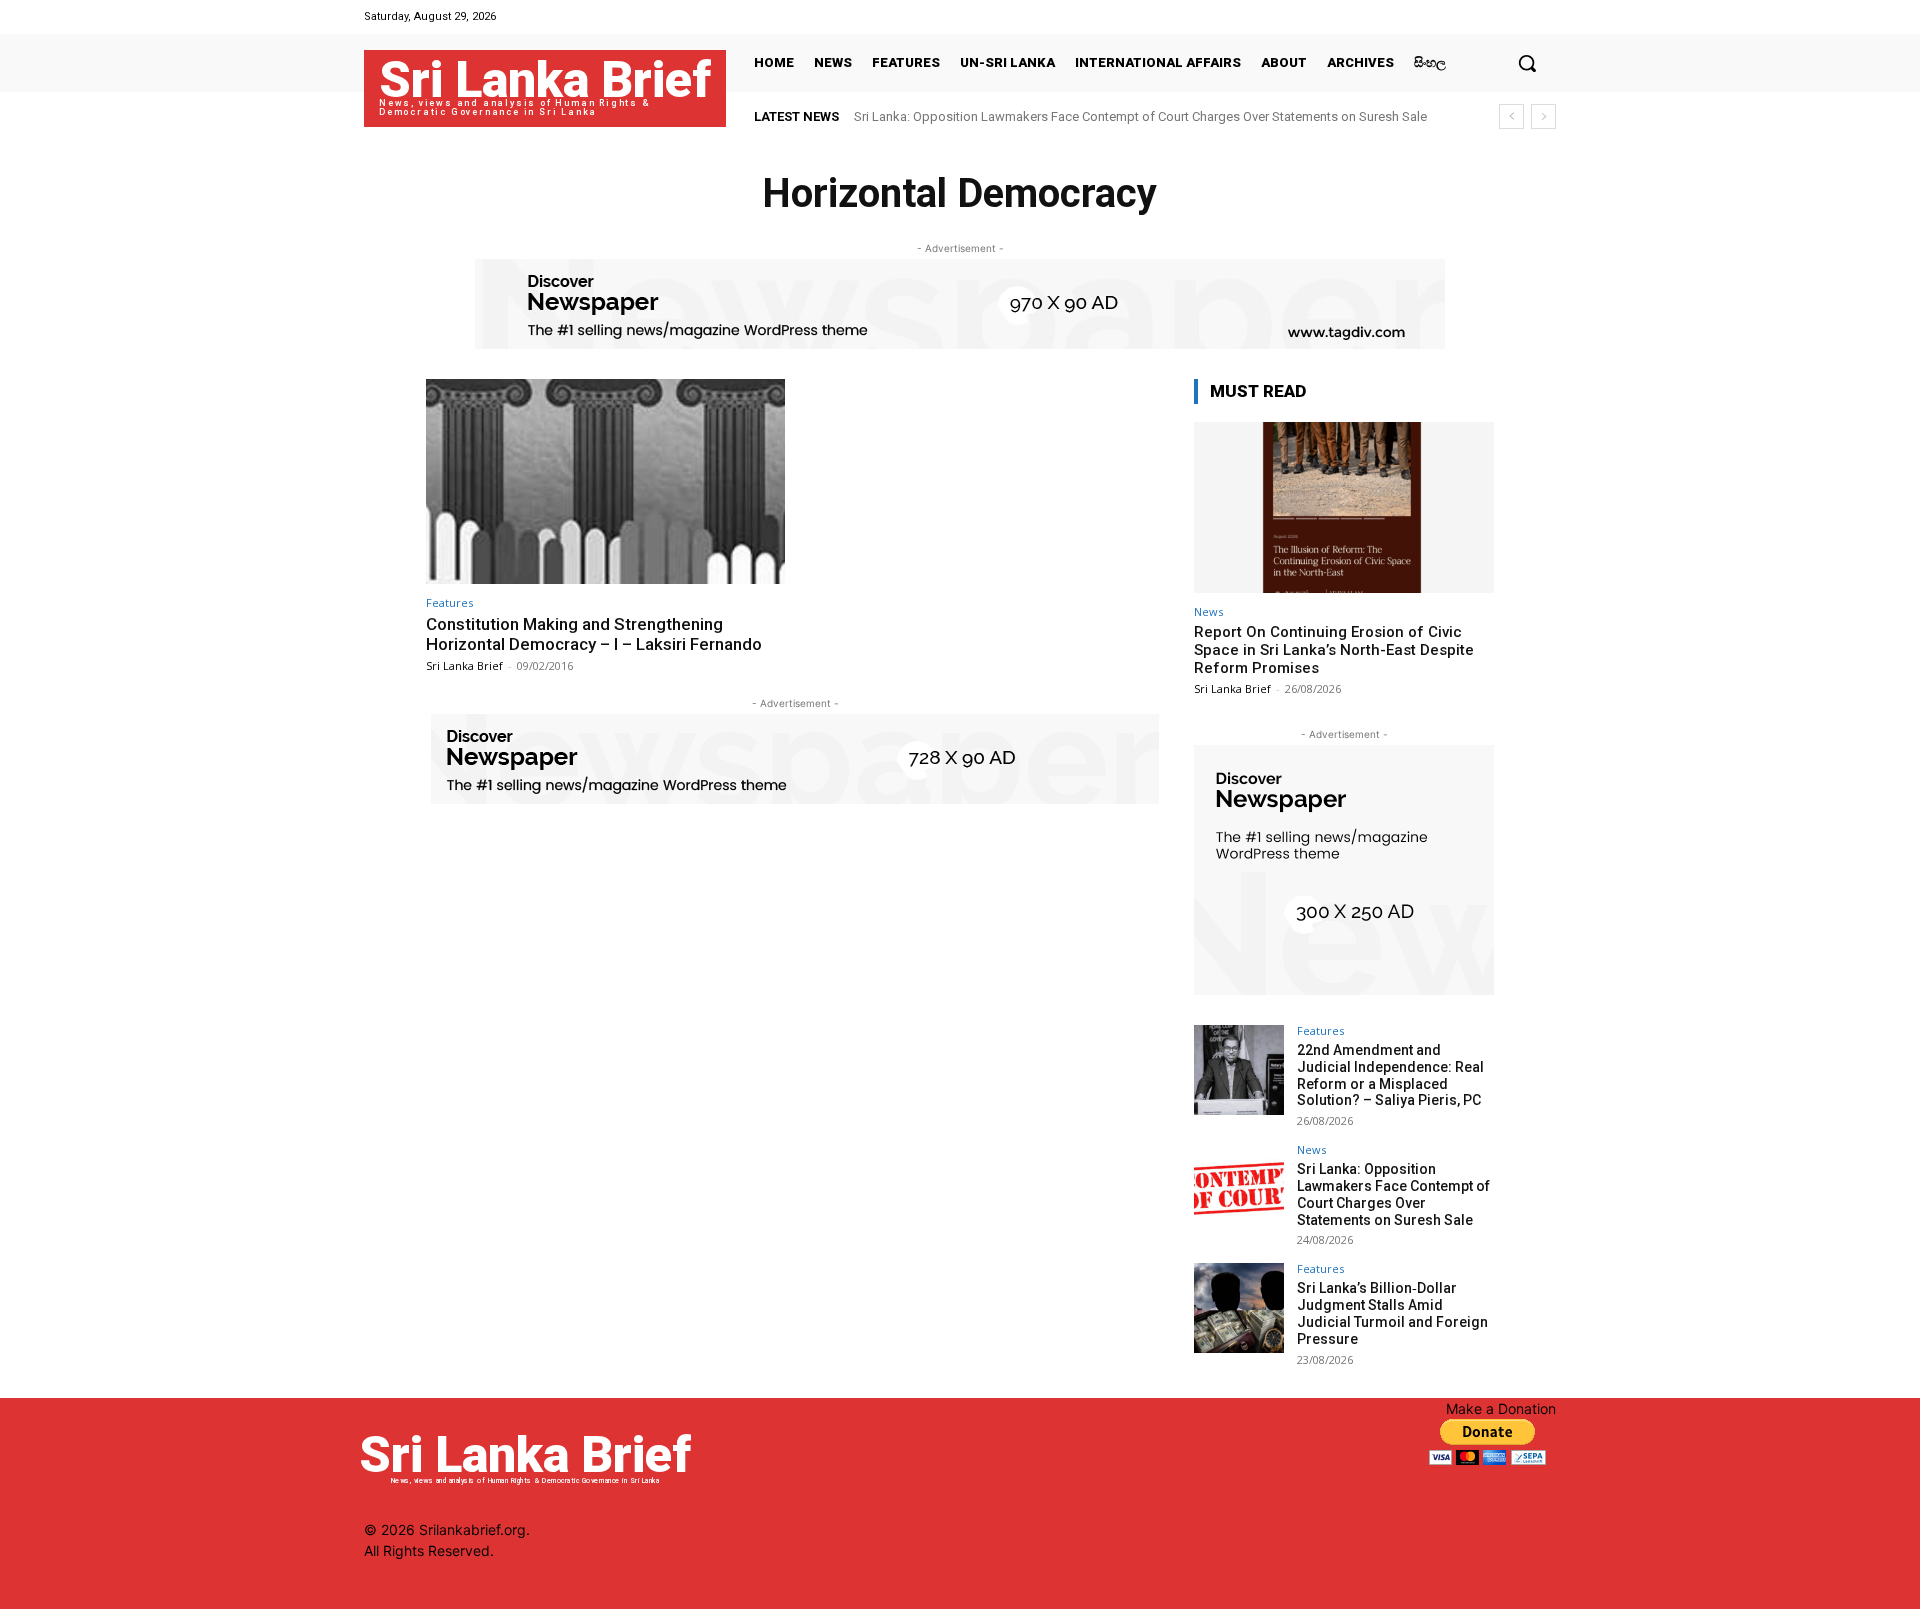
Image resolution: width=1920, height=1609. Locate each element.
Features (449, 602)
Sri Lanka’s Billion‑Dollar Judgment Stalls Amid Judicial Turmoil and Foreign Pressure (1392, 1313)
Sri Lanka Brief (464, 665)
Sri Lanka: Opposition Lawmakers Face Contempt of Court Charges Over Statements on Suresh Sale (1140, 116)
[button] (1527, 63)
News (1208, 611)
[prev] (1511, 116)
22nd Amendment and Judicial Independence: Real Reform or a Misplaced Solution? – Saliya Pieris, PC (1390, 1075)
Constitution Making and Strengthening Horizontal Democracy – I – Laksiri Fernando (594, 634)
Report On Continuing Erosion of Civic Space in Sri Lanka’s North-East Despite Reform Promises (1334, 650)
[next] (1543, 116)
